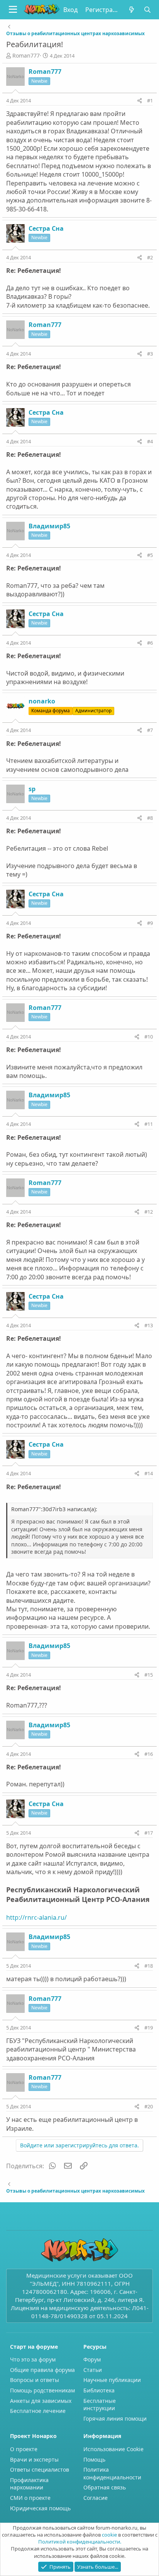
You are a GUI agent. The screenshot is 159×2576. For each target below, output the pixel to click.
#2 (150, 257)
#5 (150, 555)
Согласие (96, 2498)
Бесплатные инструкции (100, 2405)
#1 (150, 100)
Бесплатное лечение (38, 2411)
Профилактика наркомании (29, 2484)
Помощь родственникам (42, 2390)
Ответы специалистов (40, 2470)
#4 (150, 441)
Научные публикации (112, 2380)
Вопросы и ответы (35, 2380)
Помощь (94, 2459)
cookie (109, 2535)
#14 (149, 1473)
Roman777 (26, 55)
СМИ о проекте (30, 2498)
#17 (149, 1833)
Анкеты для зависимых (41, 2401)
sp (32, 789)
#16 (149, 1754)
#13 (149, 1325)
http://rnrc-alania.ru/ (36, 1917)
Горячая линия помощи (115, 2419)
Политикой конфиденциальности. (80, 2542)
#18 (149, 1966)
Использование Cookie (113, 2449)
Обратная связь (105, 2487)
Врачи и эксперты (34, 2459)
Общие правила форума (42, 2370)
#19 (149, 2028)
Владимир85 (49, 526)
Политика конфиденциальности (112, 2473)
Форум (92, 2359)
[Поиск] (147, 10)
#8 (150, 818)
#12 (149, 1212)
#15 (149, 1675)
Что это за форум (33, 2359)
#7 (150, 730)
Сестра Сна (46, 228)
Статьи (93, 2370)
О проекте (24, 2449)
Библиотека (99, 2390)
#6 (150, 643)
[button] (13, 10)
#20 (149, 2106)
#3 (150, 354)
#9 (150, 923)
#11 (149, 1124)
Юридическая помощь (40, 2508)
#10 (149, 1037)
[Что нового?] (132, 10)
